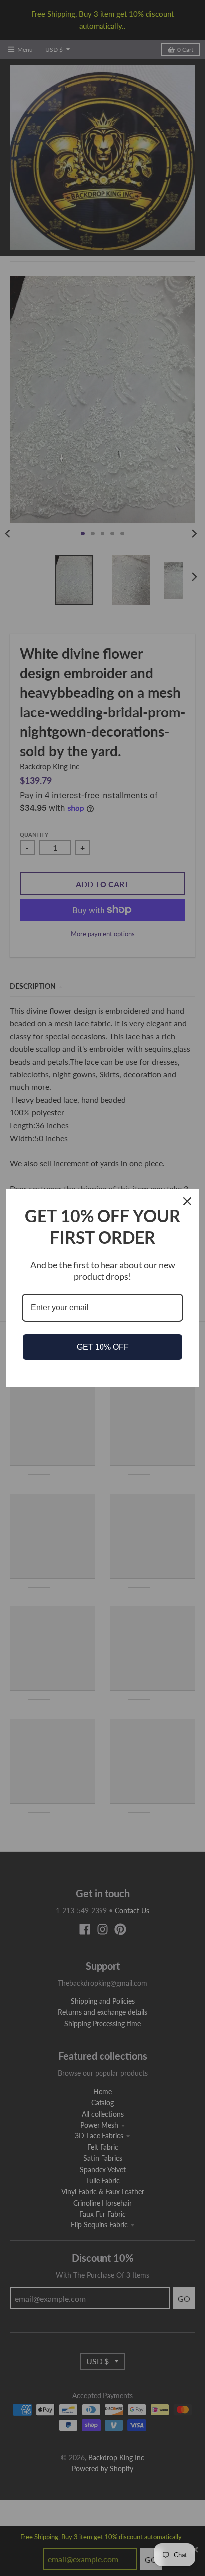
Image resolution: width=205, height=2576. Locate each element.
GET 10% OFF (103, 1347)
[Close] (187, 1201)
